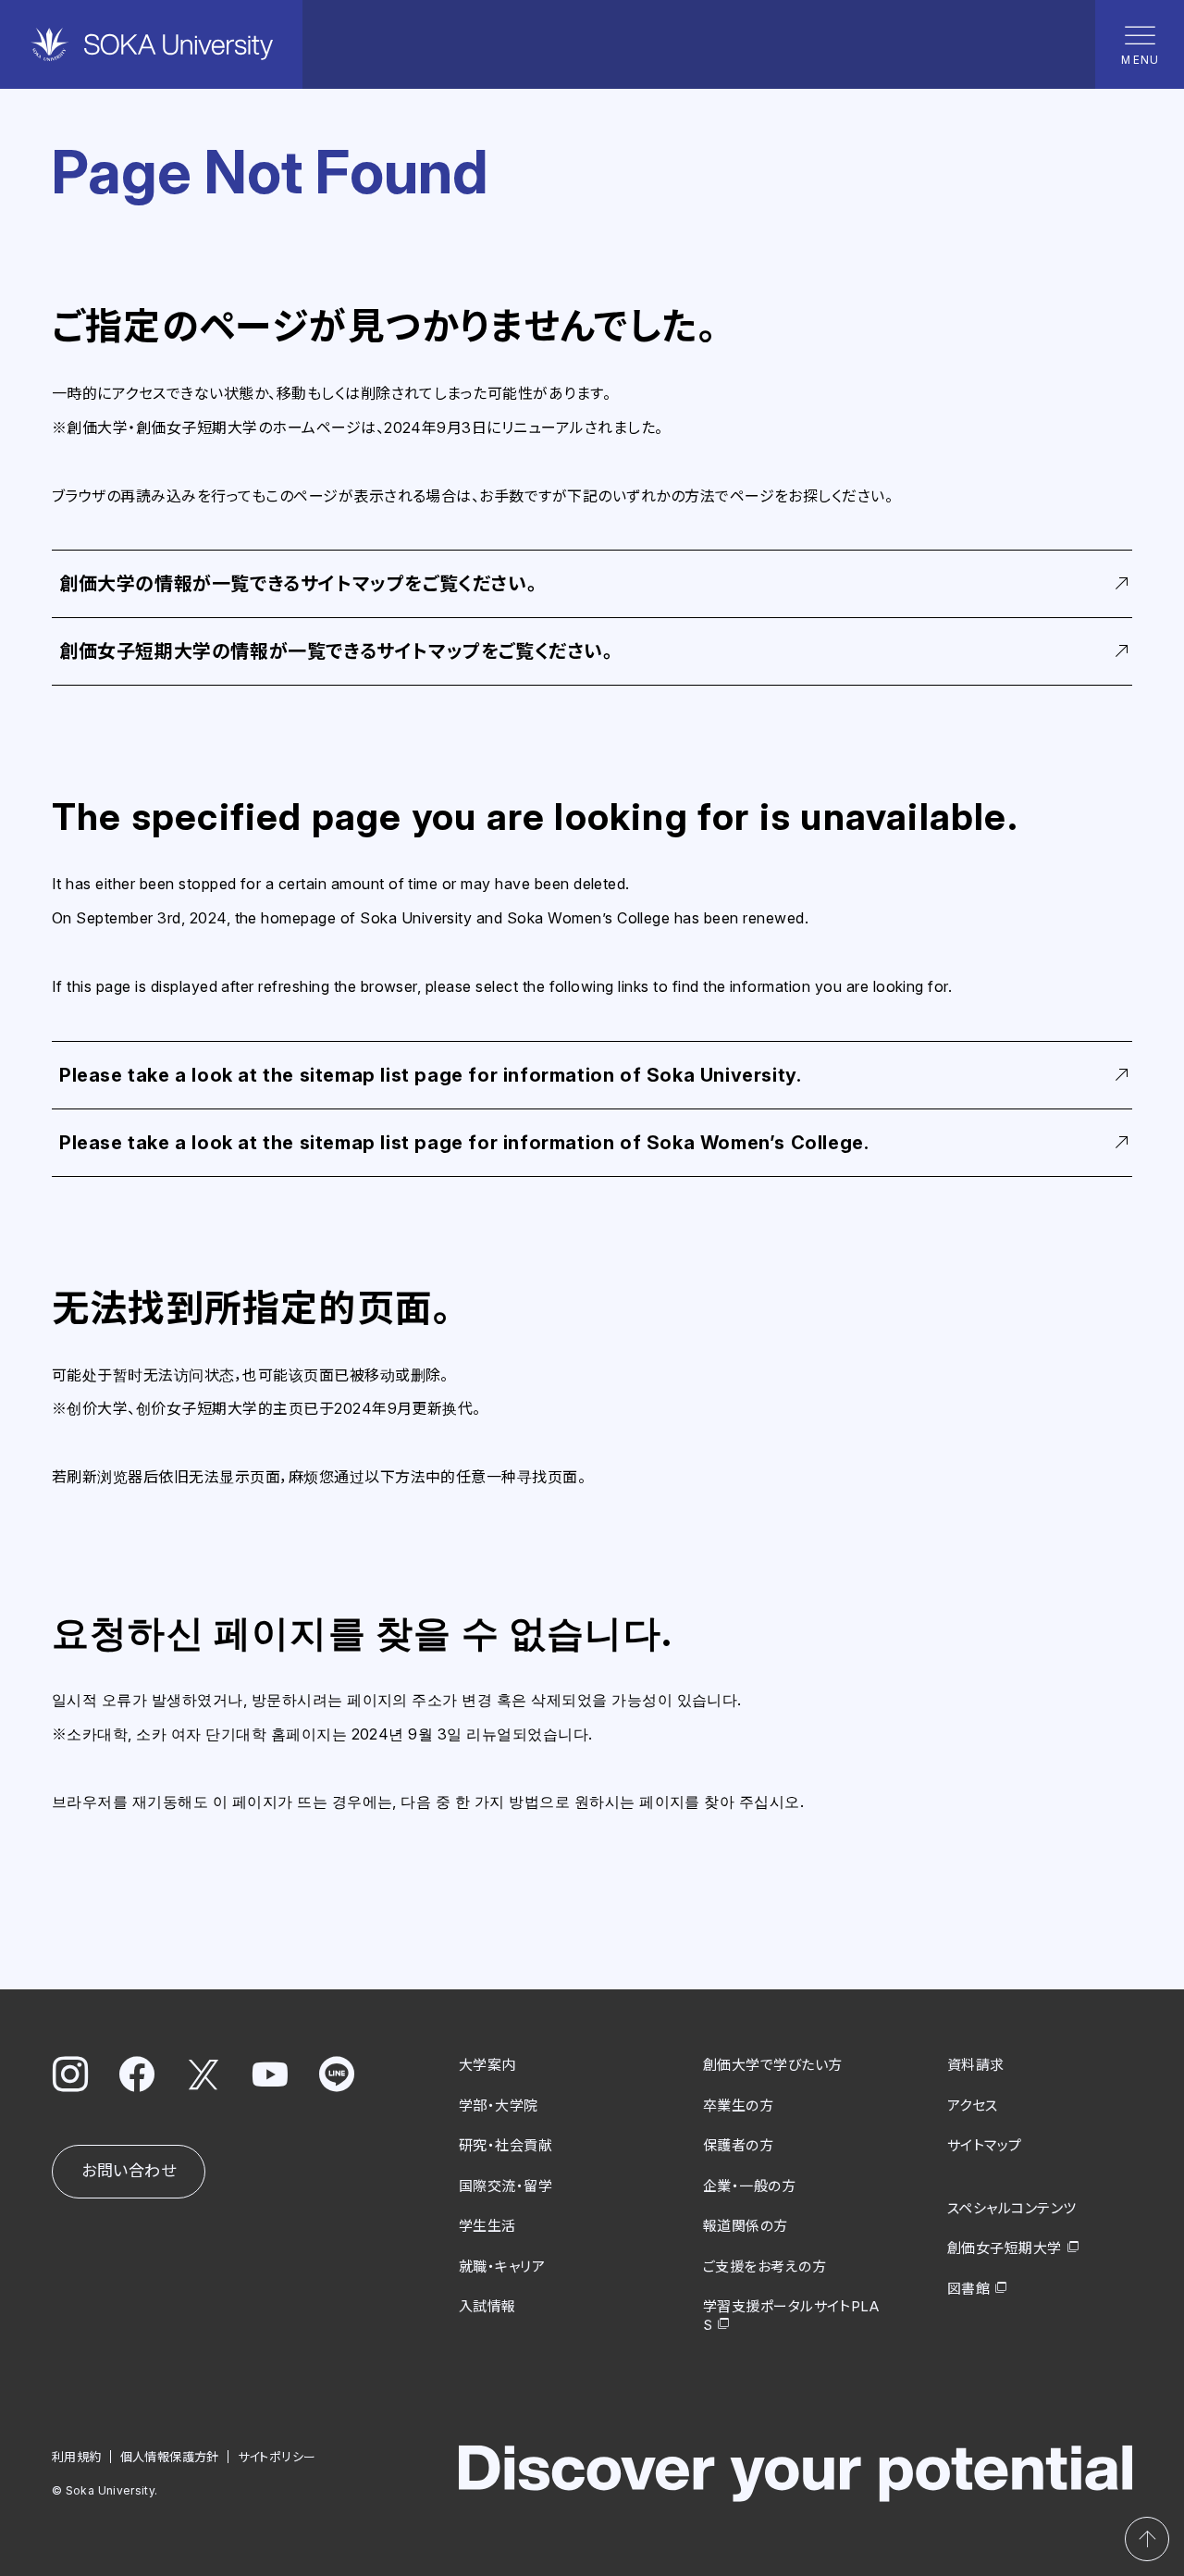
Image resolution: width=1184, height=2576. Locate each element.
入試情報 (487, 2306)
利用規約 (77, 2457)
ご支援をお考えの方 (765, 2266)
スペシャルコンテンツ (1012, 2208)
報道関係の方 (746, 2226)
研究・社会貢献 (506, 2145)
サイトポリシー (277, 2457)
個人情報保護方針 (170, 2457)
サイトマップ (985, 2145)
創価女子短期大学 (1005, 2248)
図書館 (968, 2289)
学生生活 (487, 2226)
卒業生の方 (738, 2105)
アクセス (973, 2105)
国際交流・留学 (506, 2186)
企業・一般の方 (749, 2186)
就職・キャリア (502, 2266)
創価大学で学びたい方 (773, 2065)
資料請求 (976, 2065)
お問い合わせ (129, 2171)
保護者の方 (738, 2145)
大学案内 (487, 2065)
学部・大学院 (499, 2105)
